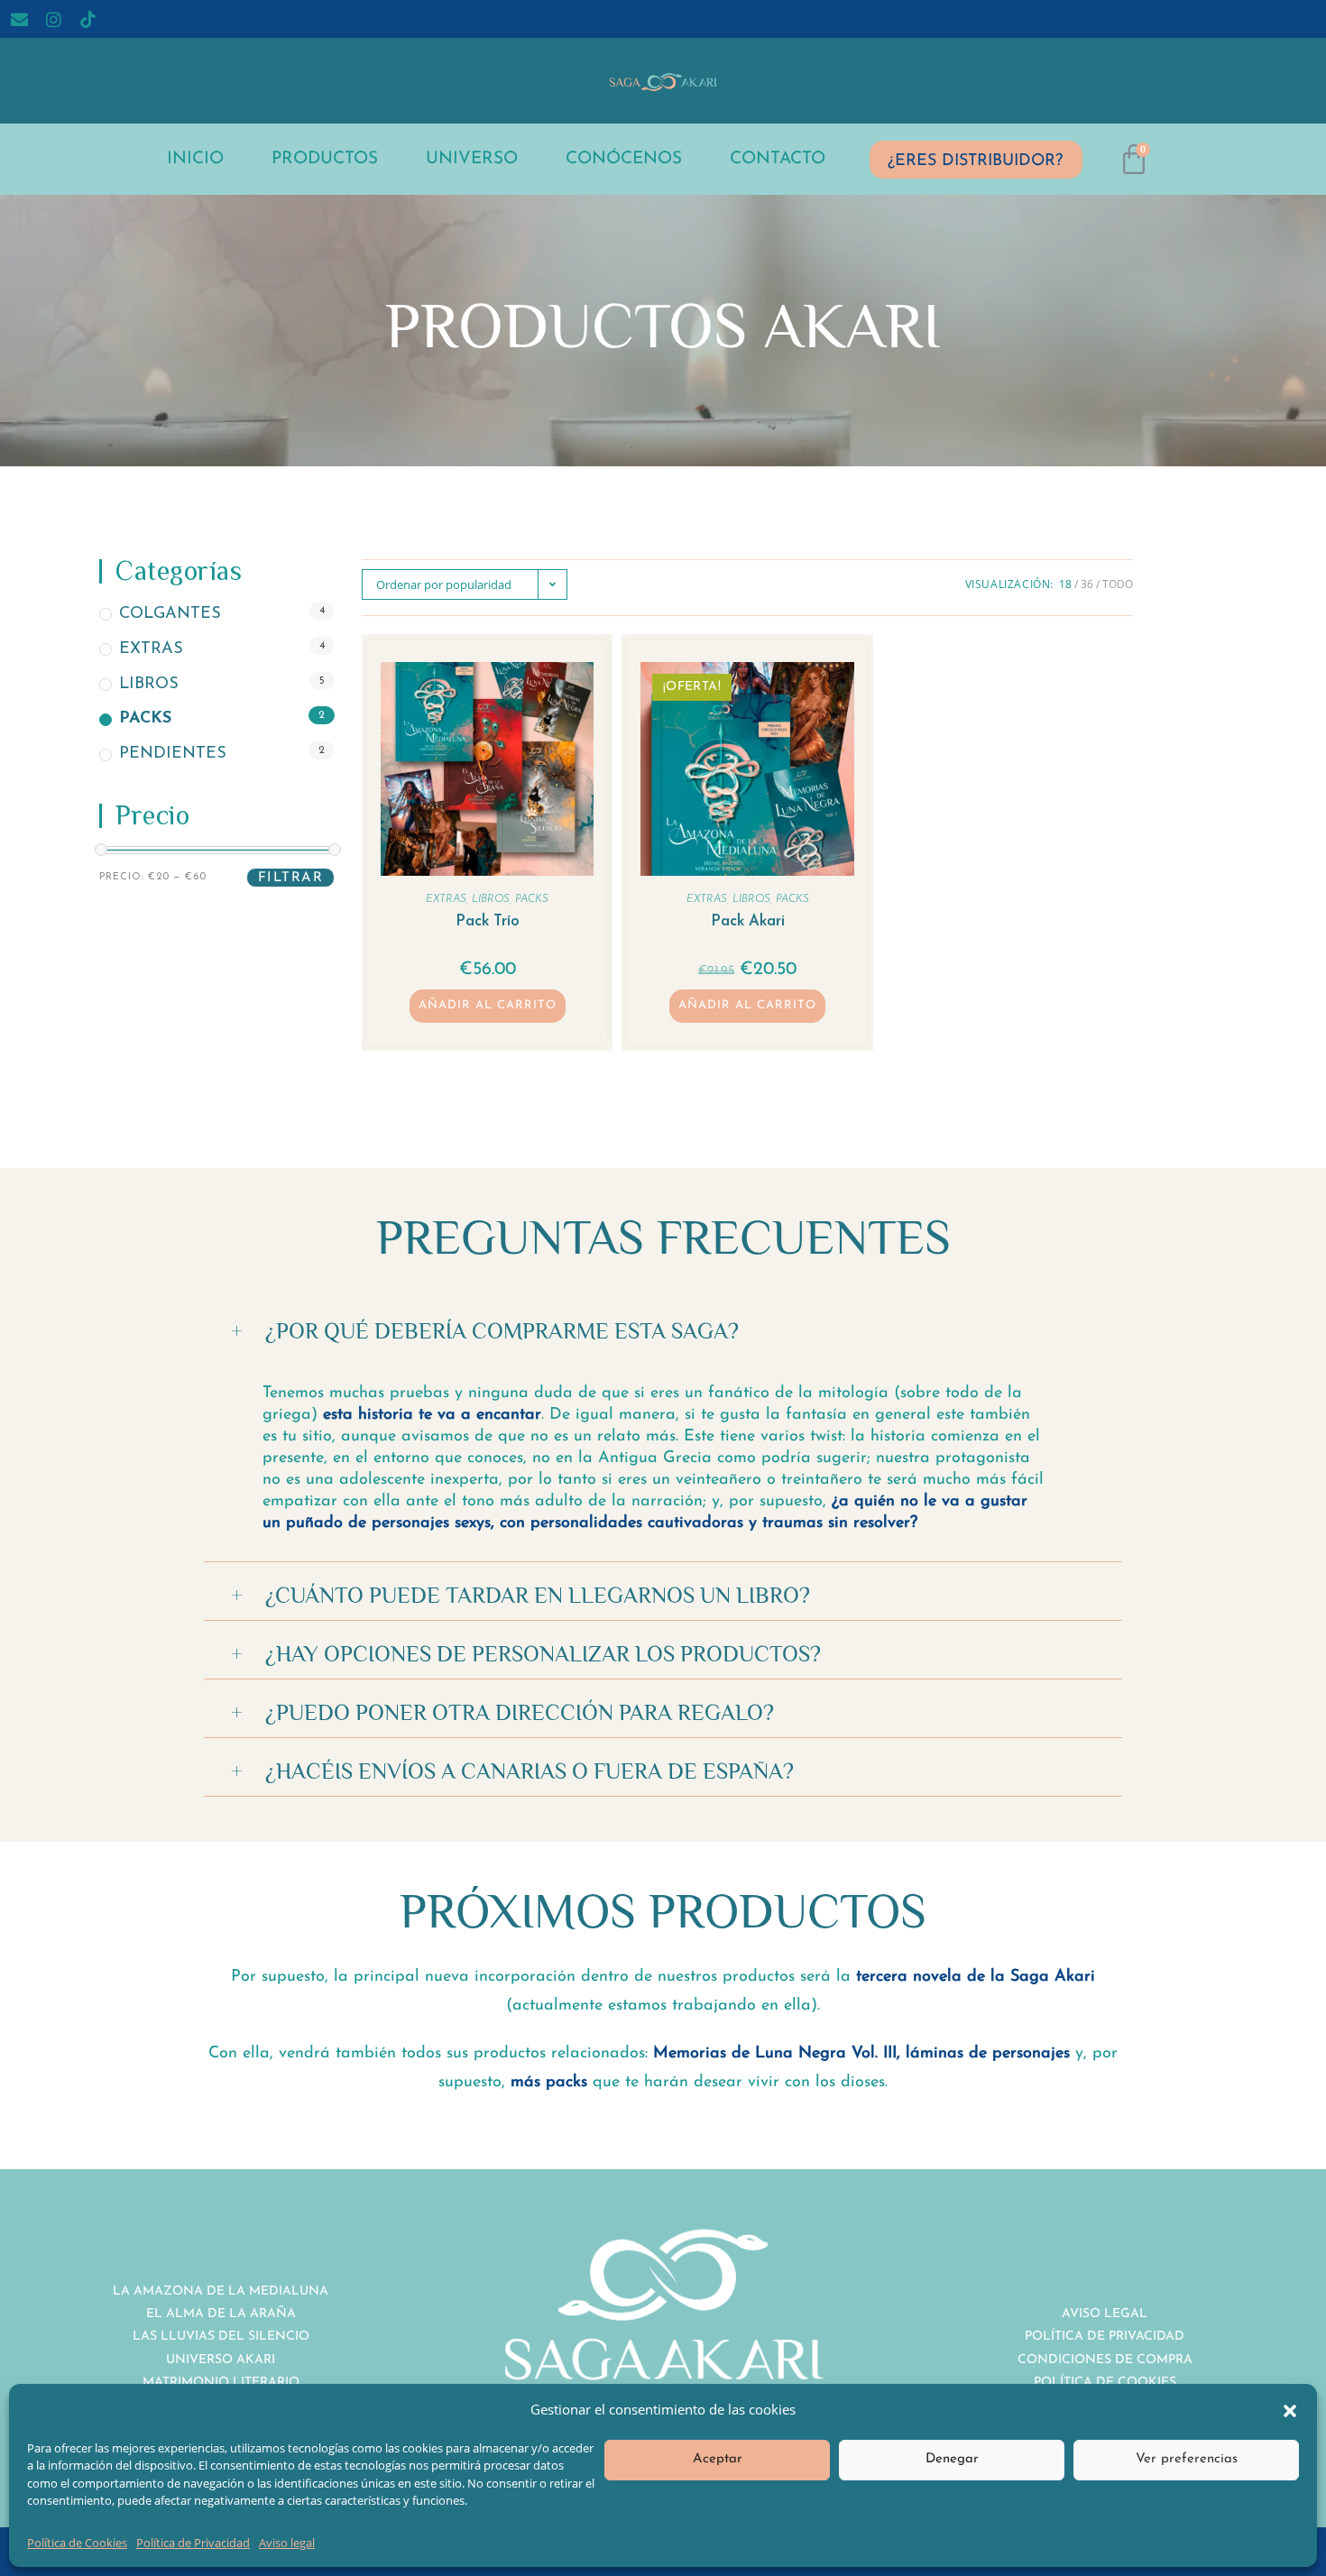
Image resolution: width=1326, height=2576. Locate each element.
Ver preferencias (1187, 2459)
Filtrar (291, 878)
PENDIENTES (173, 754)
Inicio (195, 159)
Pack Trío (488, 921)
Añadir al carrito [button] (488, 1005)
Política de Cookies (77, 2543)
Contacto (778, 159)
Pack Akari (748, 921)
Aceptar (718, 2459)
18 (1065, 584)
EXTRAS (151, 649)
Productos (325, 159)
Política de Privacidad (193, 2543)
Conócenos (624, 159)
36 (1087, 584)
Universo (472, 159)
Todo (1118, 584)
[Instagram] (54, 19)
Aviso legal (287, 2543)
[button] (1290, 2409)
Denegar (952, 2459)
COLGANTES (170, 614)
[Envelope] (20, 19)
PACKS (145, 720)
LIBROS (149, 685)
